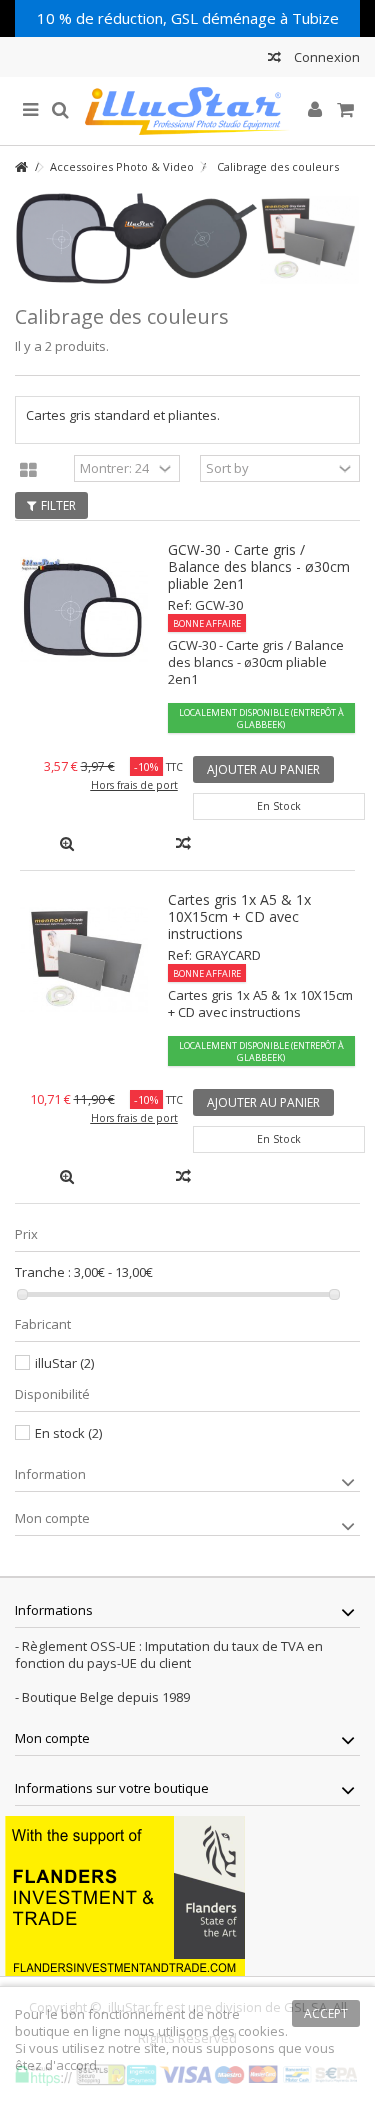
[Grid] (28, 471)
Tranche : (43, 1272)
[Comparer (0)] (274, 59)
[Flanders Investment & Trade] (125, 1895)
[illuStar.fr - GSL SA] (187, 111)
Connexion (325, 57)
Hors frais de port (134, 785)
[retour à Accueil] (21, 167)
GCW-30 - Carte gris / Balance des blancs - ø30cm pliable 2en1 (259, 566)
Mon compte (52, 1518)
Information (50, 1474)
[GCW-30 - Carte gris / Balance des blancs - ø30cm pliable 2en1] (84, 609)
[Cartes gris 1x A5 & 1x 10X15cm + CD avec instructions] (84, 959)
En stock (68, 1433)
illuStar (64, 1363)
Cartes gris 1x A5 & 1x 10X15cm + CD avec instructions (239, 916)
